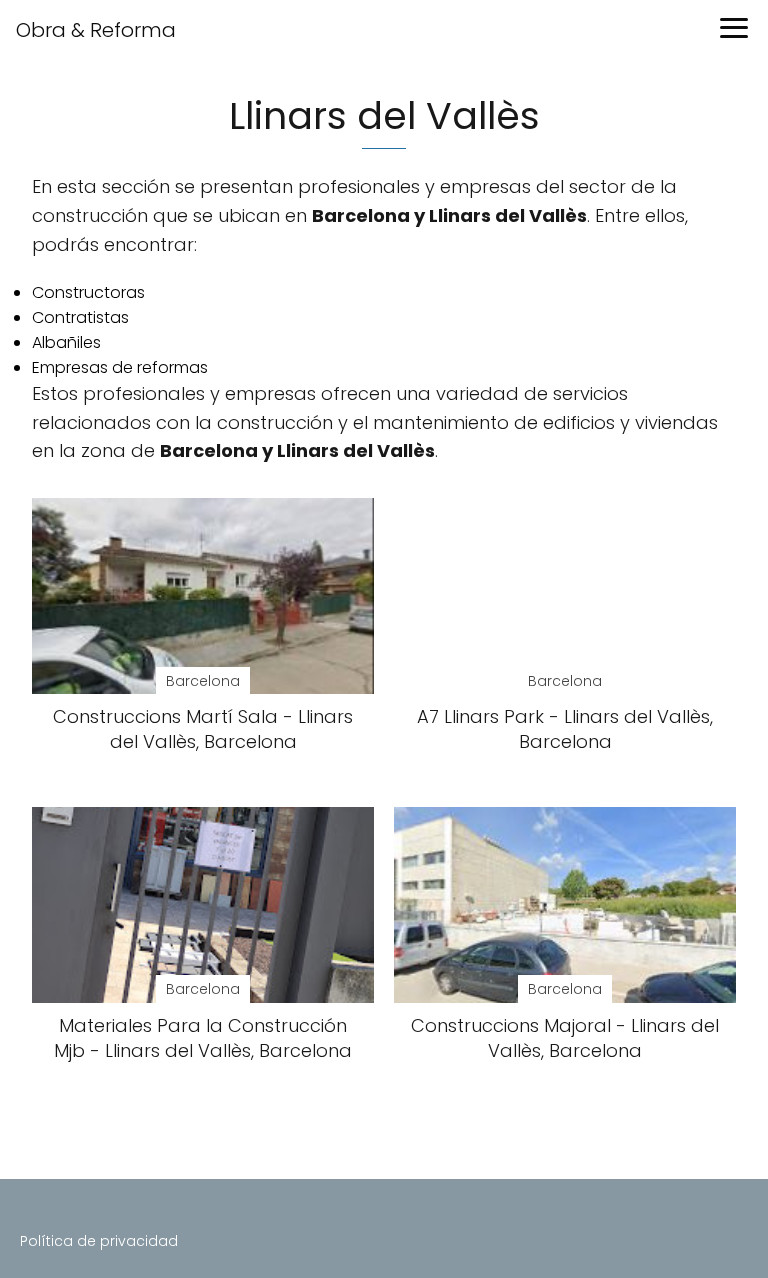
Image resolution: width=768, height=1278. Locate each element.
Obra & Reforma (96, 30)
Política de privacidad (99, 1241)
